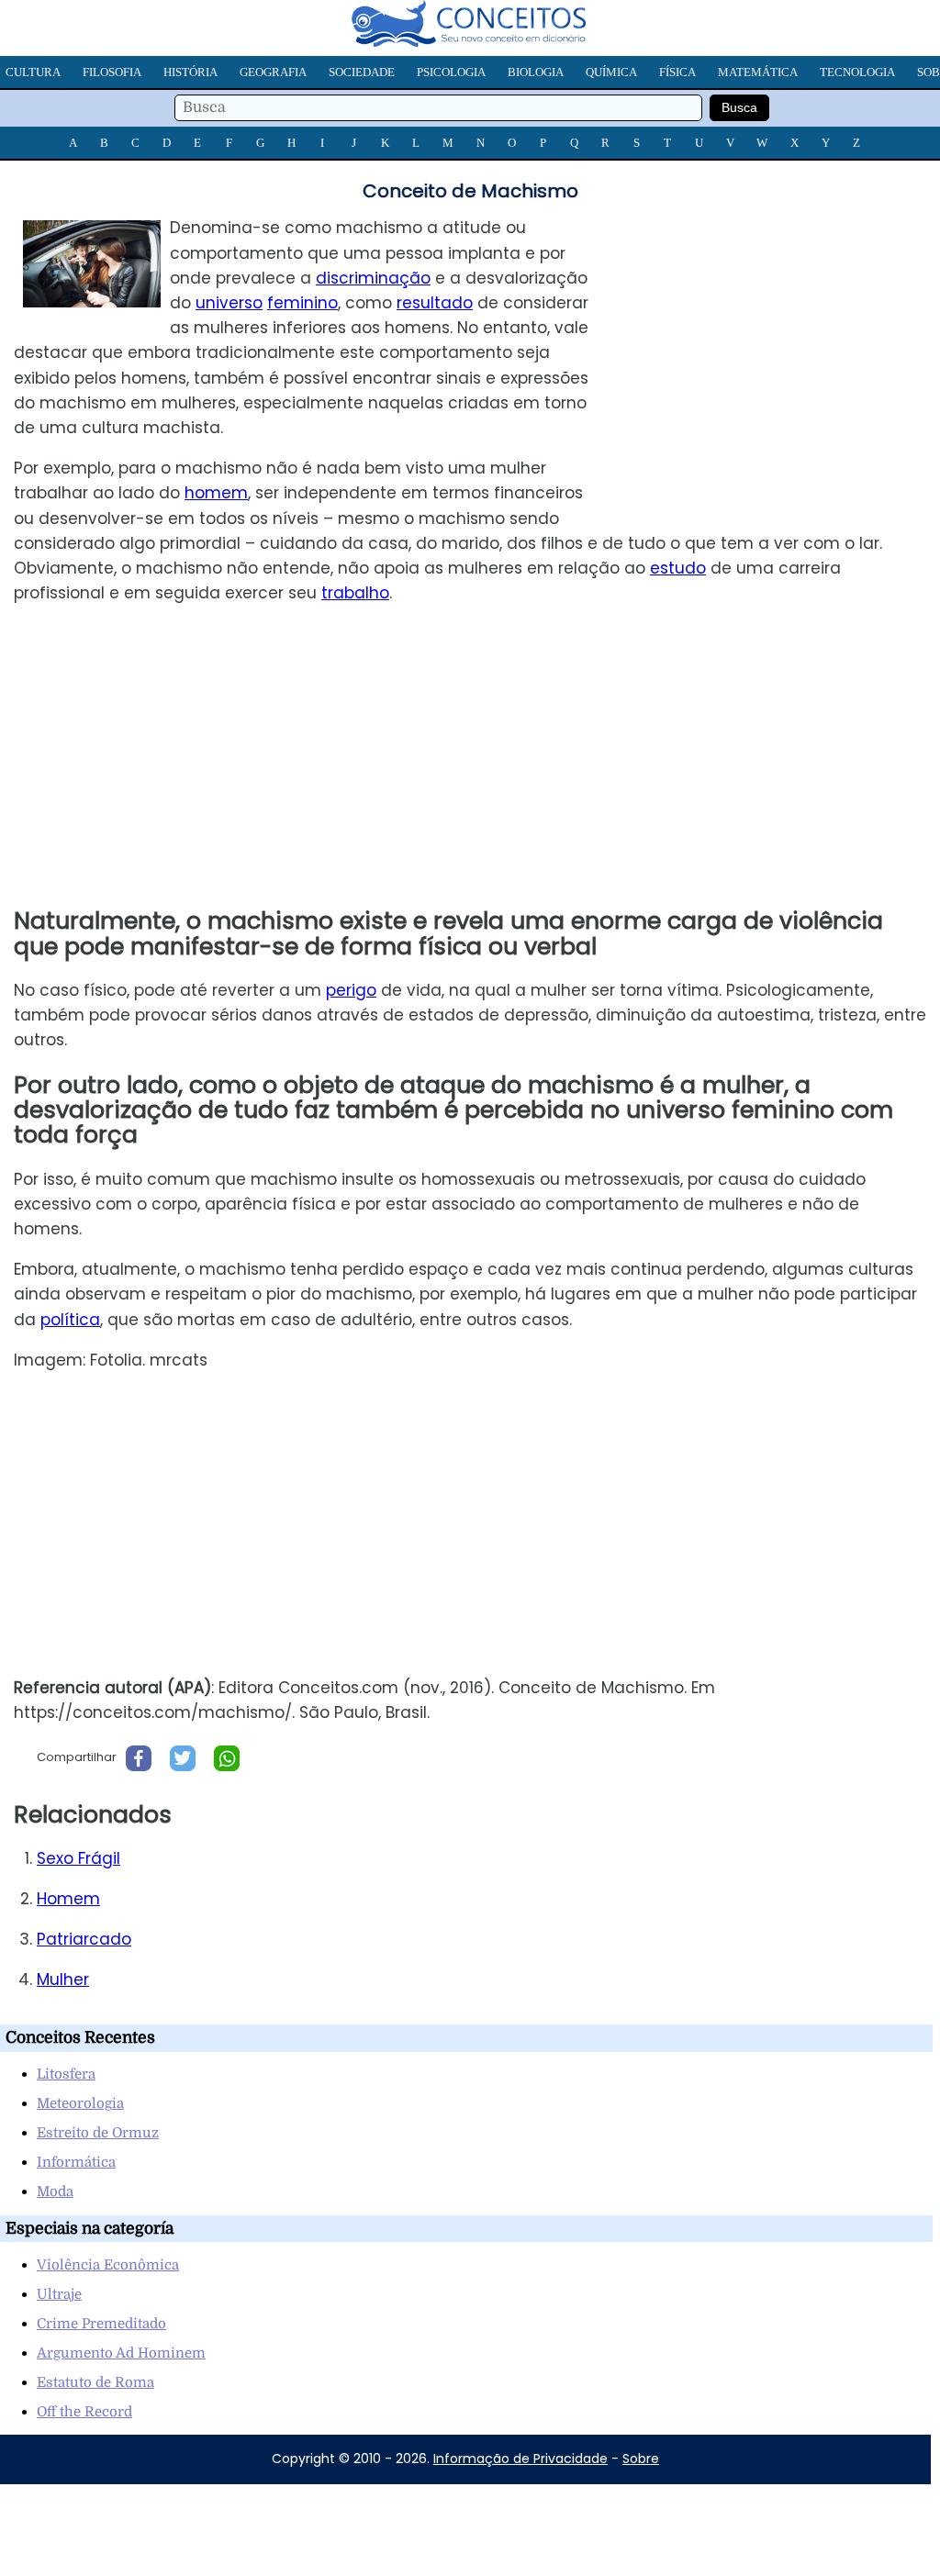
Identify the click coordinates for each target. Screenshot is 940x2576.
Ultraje (59, 2294)
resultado (435, 303)
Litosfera (66, 2074)
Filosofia (112, 72)
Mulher (63, 1979)
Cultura (33, 72)
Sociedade (362, 72)
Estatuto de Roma (95, 2382)
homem (216, 493)
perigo (351, 990)
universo (229, 303)
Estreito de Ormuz (98, 2133)
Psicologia (451, 72)
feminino (302, 303)
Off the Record (84, 2412)
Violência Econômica (108, 2265)
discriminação (373, 278)
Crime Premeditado (101, 2324)
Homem (68, 1899)
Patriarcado (84, 1939)
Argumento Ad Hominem (121, 2353)
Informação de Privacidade (520, 2459)
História (190, 72)
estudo (678, 568)
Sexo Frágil (78, 1858)
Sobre (641, 2459)
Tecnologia (857, 72)
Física (677, 72)
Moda (55, 2191)
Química (611, 72)
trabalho (355, 593)
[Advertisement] (786, 344)
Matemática (758, 72)
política (70, 1320)
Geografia (273, 72)
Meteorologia (80, 2103)
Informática (76, 2162)
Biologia (536, 72)
